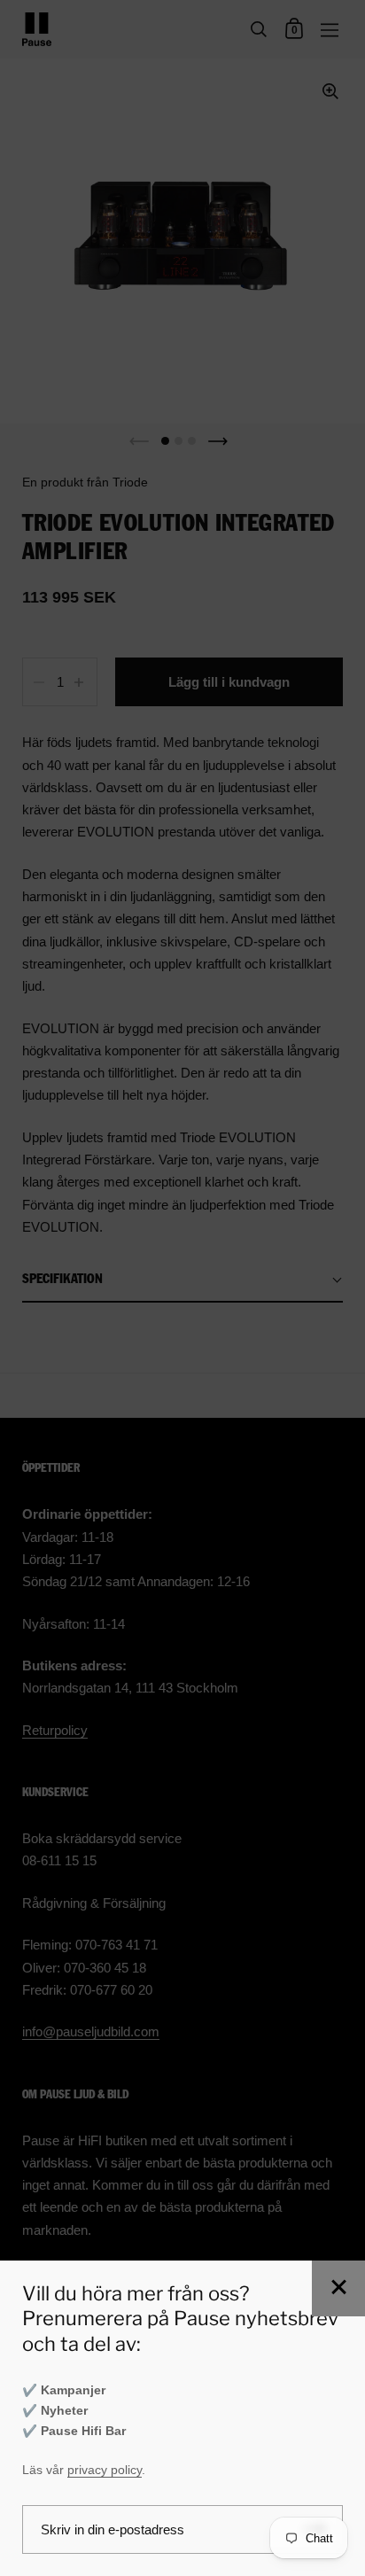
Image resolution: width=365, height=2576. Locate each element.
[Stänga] (338, 2288)
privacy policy (105, 2470)
